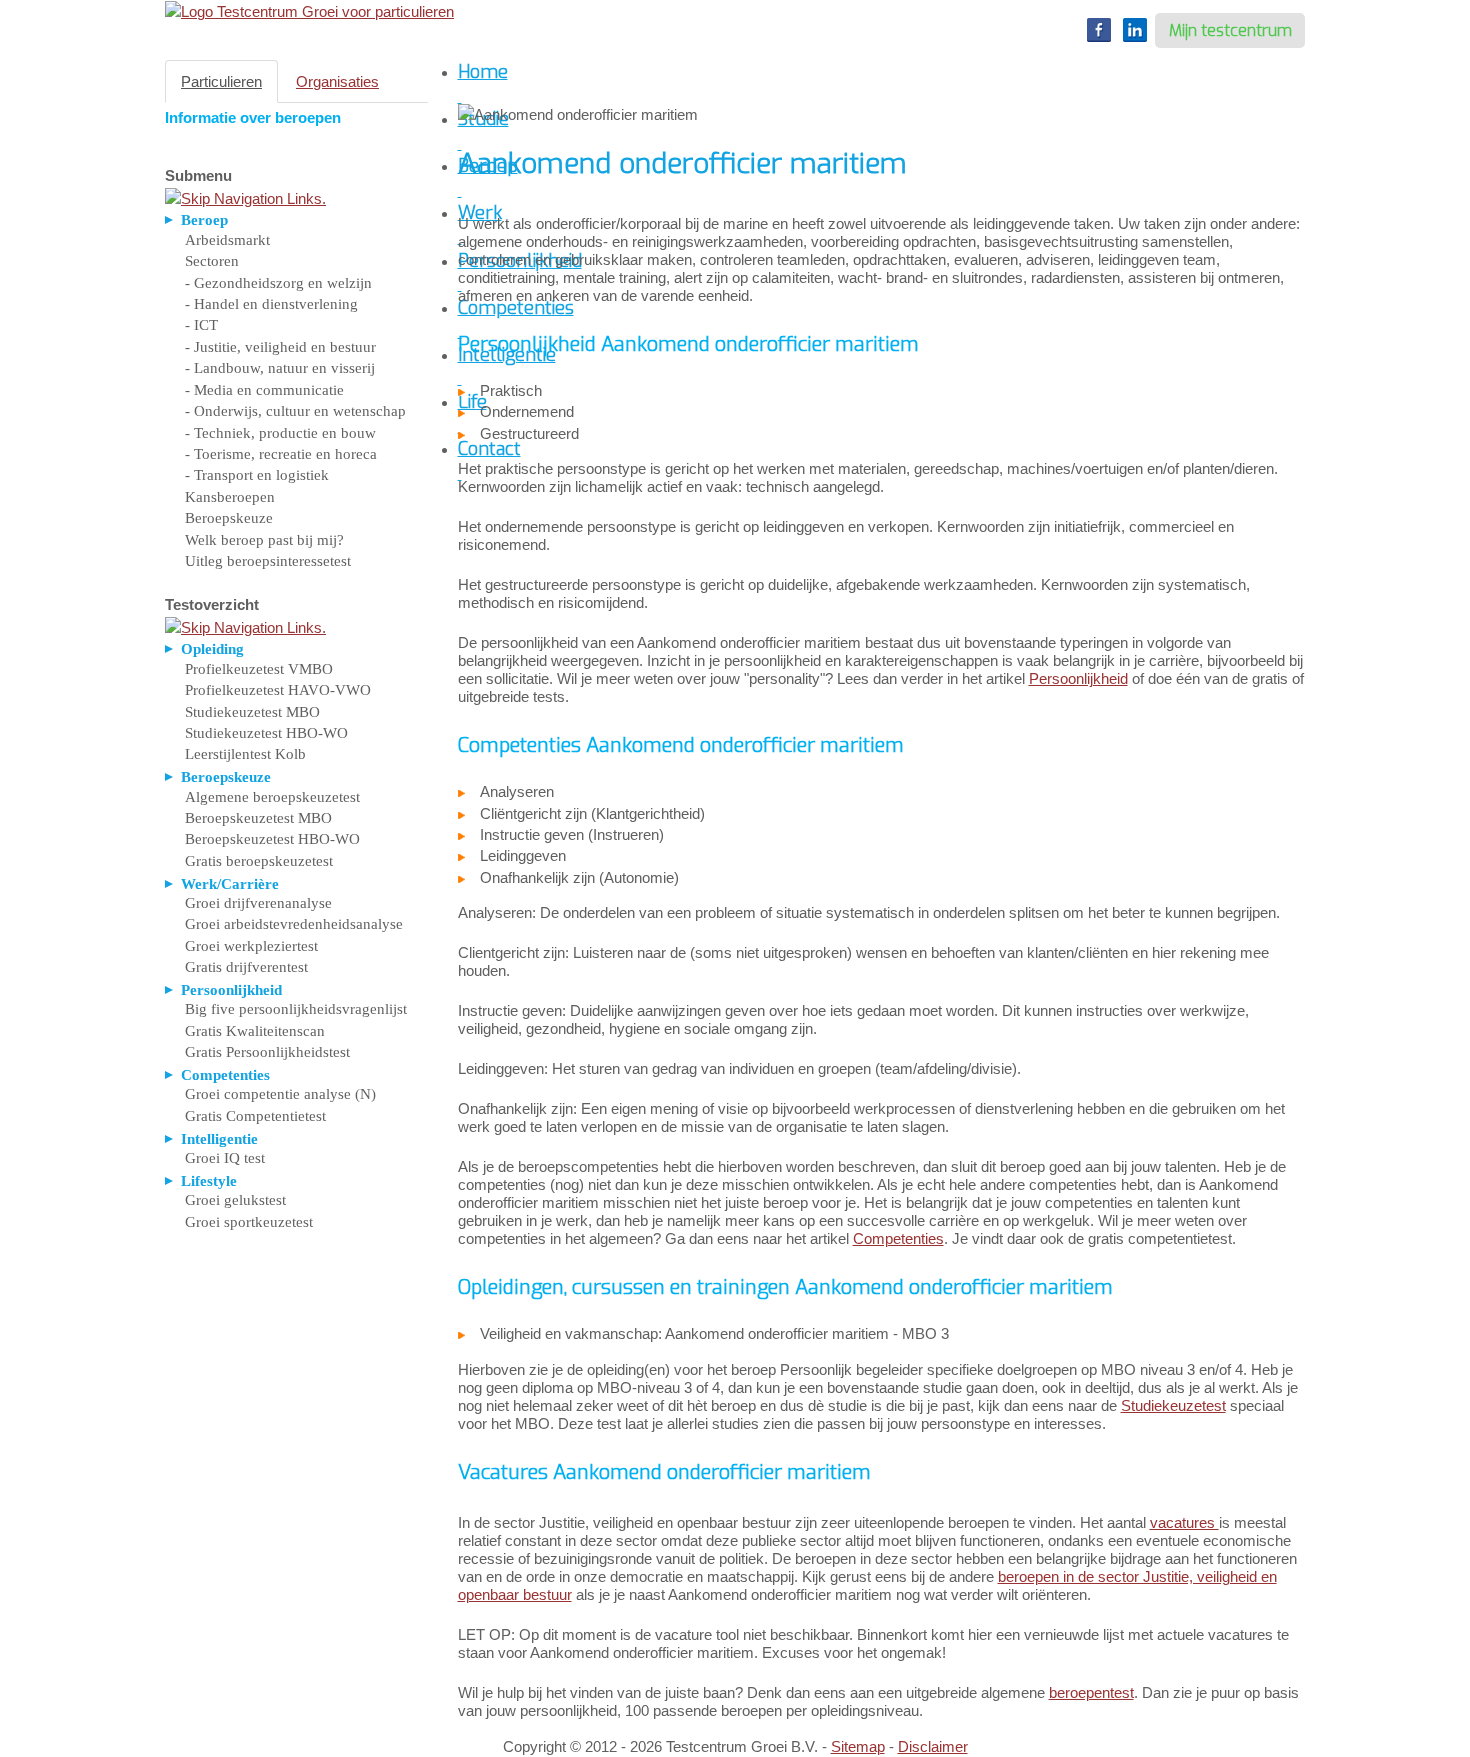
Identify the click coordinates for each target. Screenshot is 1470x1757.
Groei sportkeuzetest (249, 1222)
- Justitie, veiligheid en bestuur (280, 347)
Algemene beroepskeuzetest (272, 797)
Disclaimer (933, 1746)
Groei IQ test (225, 1158)
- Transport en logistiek (257, 475)
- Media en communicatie (264, 390)
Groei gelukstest (235, 1200)
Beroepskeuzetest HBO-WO (272, 839)
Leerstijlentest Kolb (245, 754)
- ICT (201, 325)
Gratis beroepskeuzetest (259, 861)
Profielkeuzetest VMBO (259, 669)
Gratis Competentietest (255, 1116)
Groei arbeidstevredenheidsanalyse (294, 924)
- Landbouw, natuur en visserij (280, 368)
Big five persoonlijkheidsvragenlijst (296, 1009)
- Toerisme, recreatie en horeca (281, 454)
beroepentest (1091, 1692)
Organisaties (337, 81)
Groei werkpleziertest (251, 946)
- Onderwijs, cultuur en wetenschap (295, 411)
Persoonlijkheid (1078, 678)
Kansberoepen (230, 497)
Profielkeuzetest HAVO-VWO (278, 690)
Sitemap (858, 1746)
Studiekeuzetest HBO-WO (266, 733)
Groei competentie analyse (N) (280, 1094)
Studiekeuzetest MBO (252, 712)
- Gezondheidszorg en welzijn (278, 283)
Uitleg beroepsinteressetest (268, 561)
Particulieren (221, 81)
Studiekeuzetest (1173, 1405)
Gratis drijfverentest (246, 967)
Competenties (898, 1238)
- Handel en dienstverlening (271, 304)
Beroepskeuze (229, 518)
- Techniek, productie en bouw (280, 433)
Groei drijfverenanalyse (258, 903)
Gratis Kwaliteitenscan (255, 1031)
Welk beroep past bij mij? (264, 540)
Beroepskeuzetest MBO (258, 818)
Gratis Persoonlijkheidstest (267, 1052)
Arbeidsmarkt (227, 240)
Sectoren (212, 261)
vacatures (1184, 1522)
